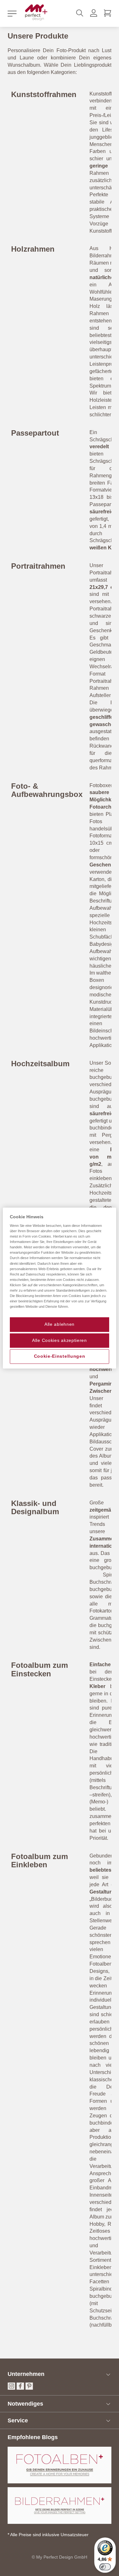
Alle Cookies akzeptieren (60, 1340)
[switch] (105, 2567)
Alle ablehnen (60, 1324)
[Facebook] (20, 2388)
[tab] (60, 2374)
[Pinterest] (29, 2388)
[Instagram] (11, 2388)
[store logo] (36, 12)
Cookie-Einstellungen (60, 1356)
